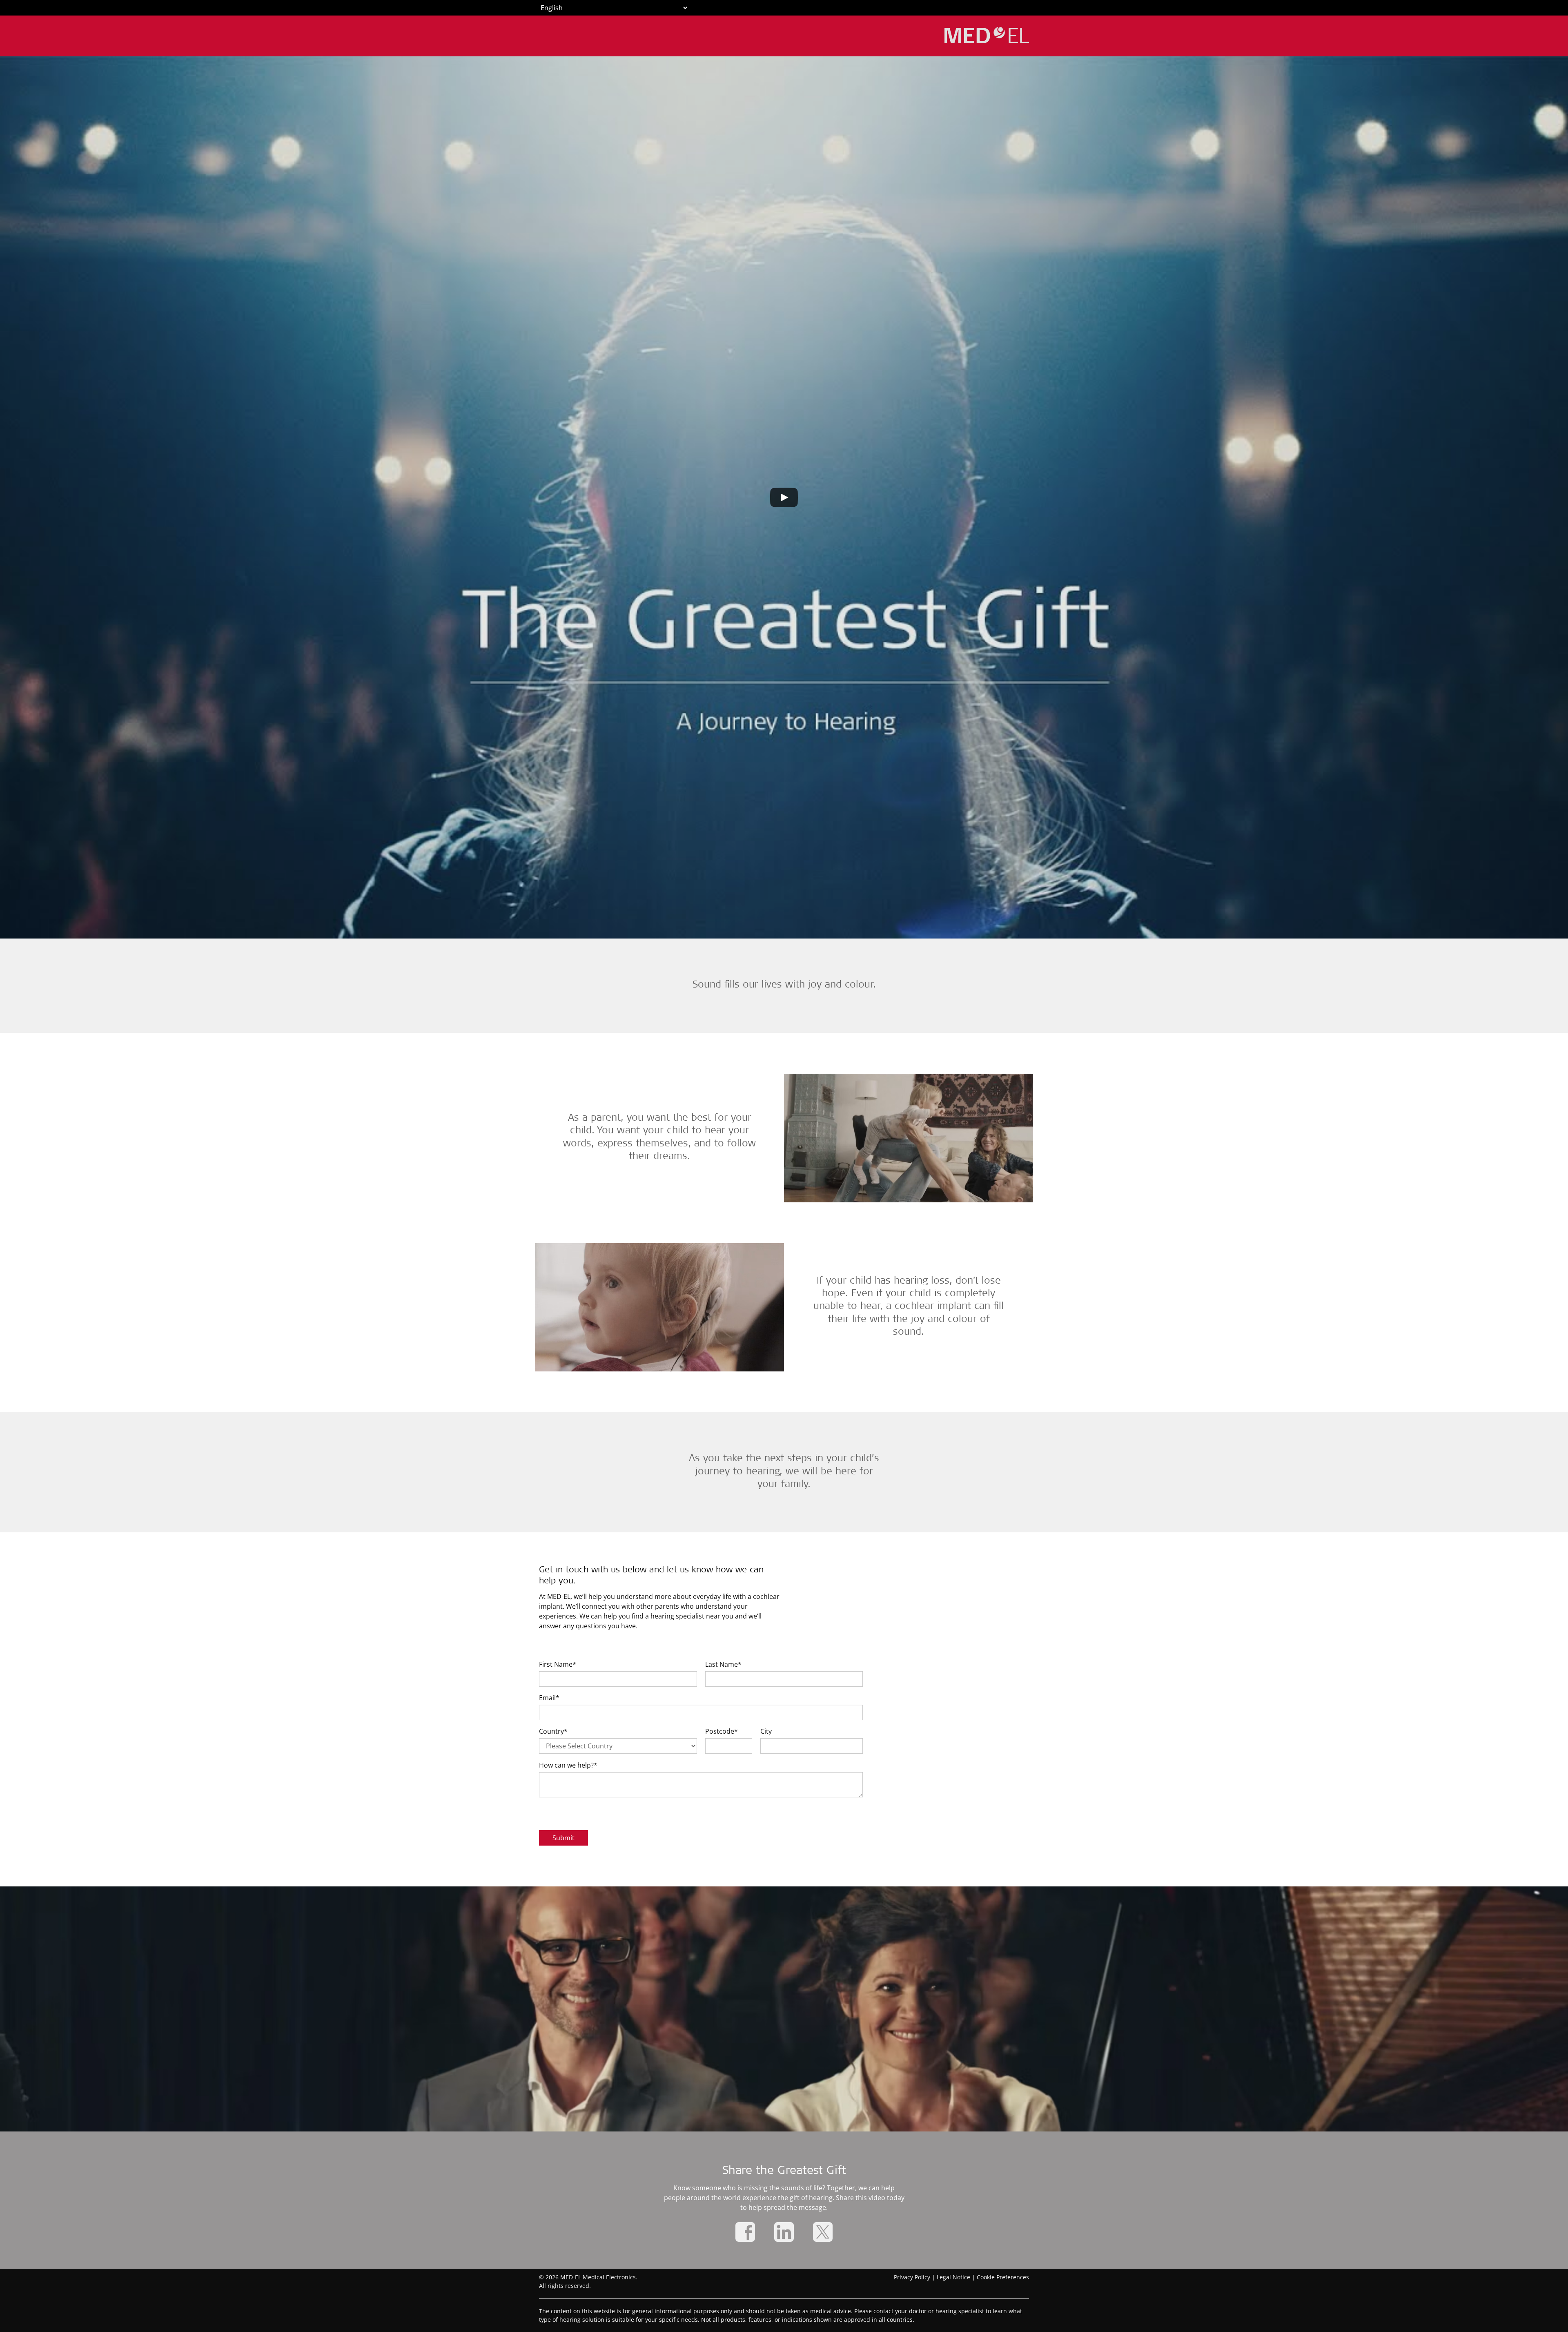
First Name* (558, 1664)
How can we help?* (568, 1765)
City (766, 1731)
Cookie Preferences (1003, 2277)
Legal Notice (953, 2277)
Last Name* (723, 1664)
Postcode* (722, 1731)
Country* (553, 1731)
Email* (549, 1698)
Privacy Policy (912, 2277)
